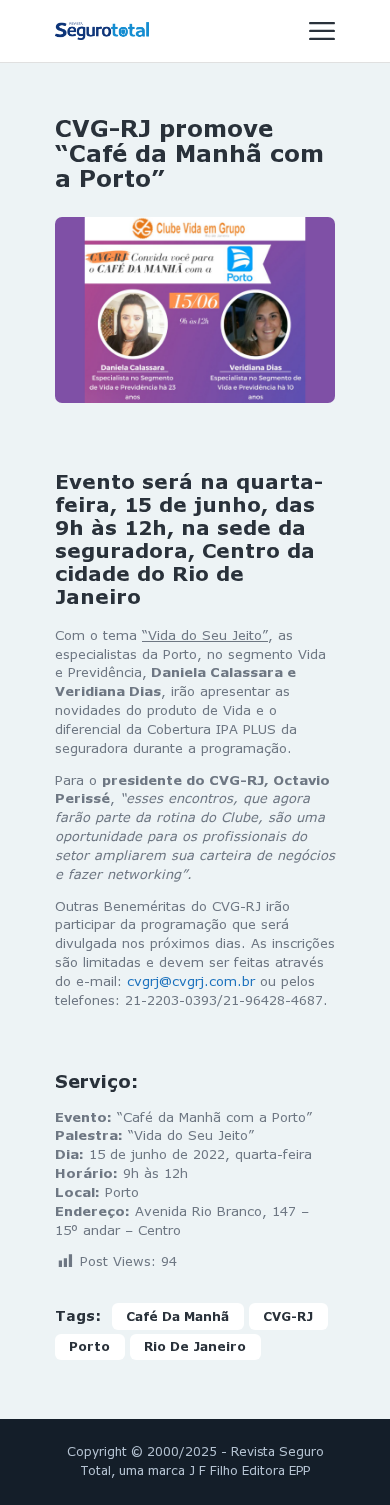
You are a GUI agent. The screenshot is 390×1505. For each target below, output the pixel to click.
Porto (89, 1346)
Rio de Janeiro (195, 1346)
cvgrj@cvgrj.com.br (191, 981)
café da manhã (177, 1316)
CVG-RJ (288, 1316)
